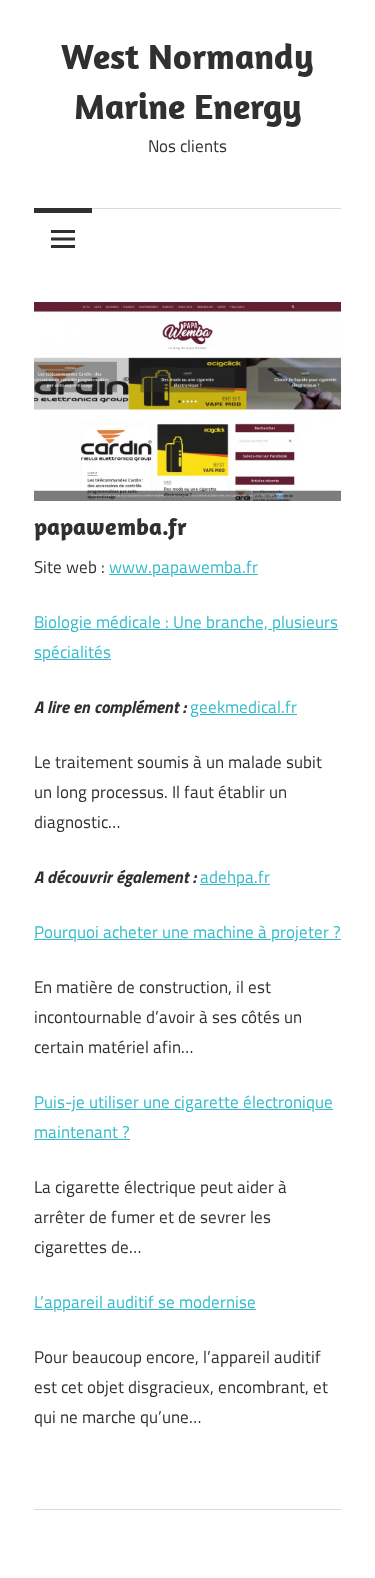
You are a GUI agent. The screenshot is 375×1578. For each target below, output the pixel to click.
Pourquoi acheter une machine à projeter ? (187, 932)
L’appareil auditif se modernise (145, 1302)
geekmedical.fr (243, 707)
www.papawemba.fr (183, 567)
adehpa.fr (235, 877)
